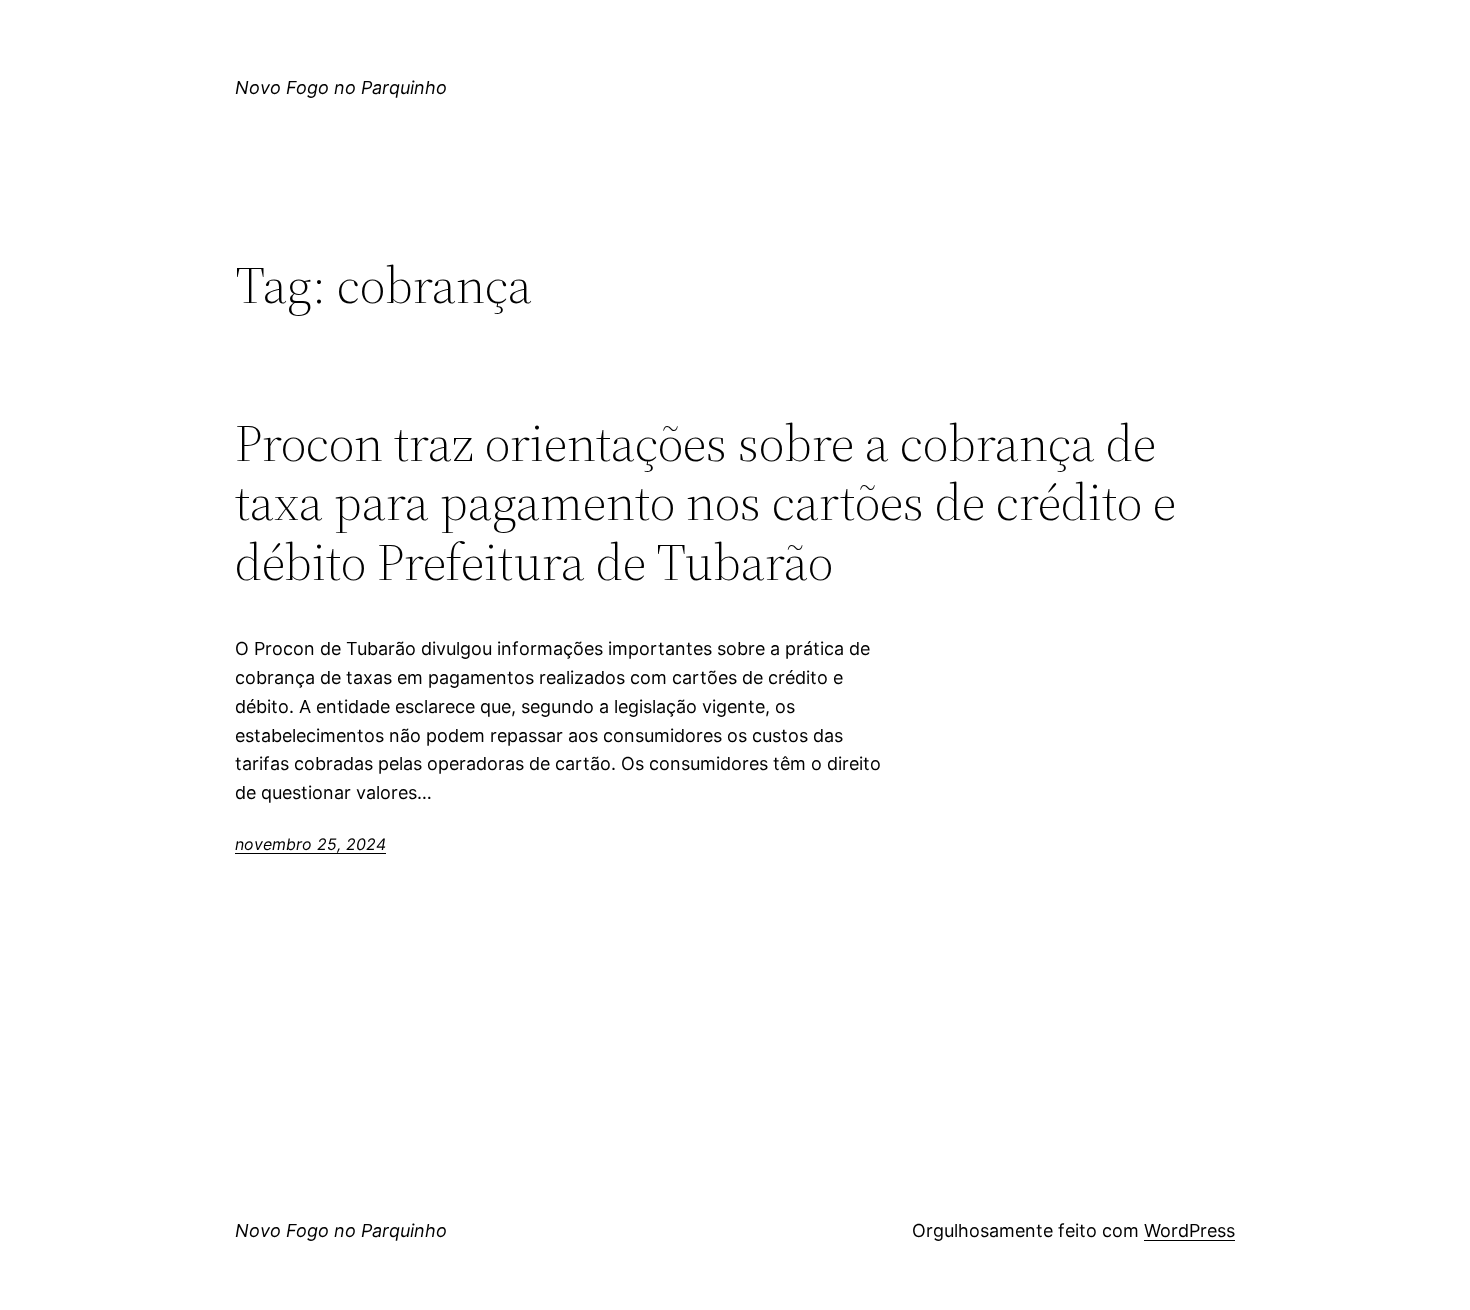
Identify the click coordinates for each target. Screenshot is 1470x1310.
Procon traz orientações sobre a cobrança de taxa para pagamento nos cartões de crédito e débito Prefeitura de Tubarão (705, 502)
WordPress (1189, 1230)
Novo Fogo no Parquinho (341, 87)
